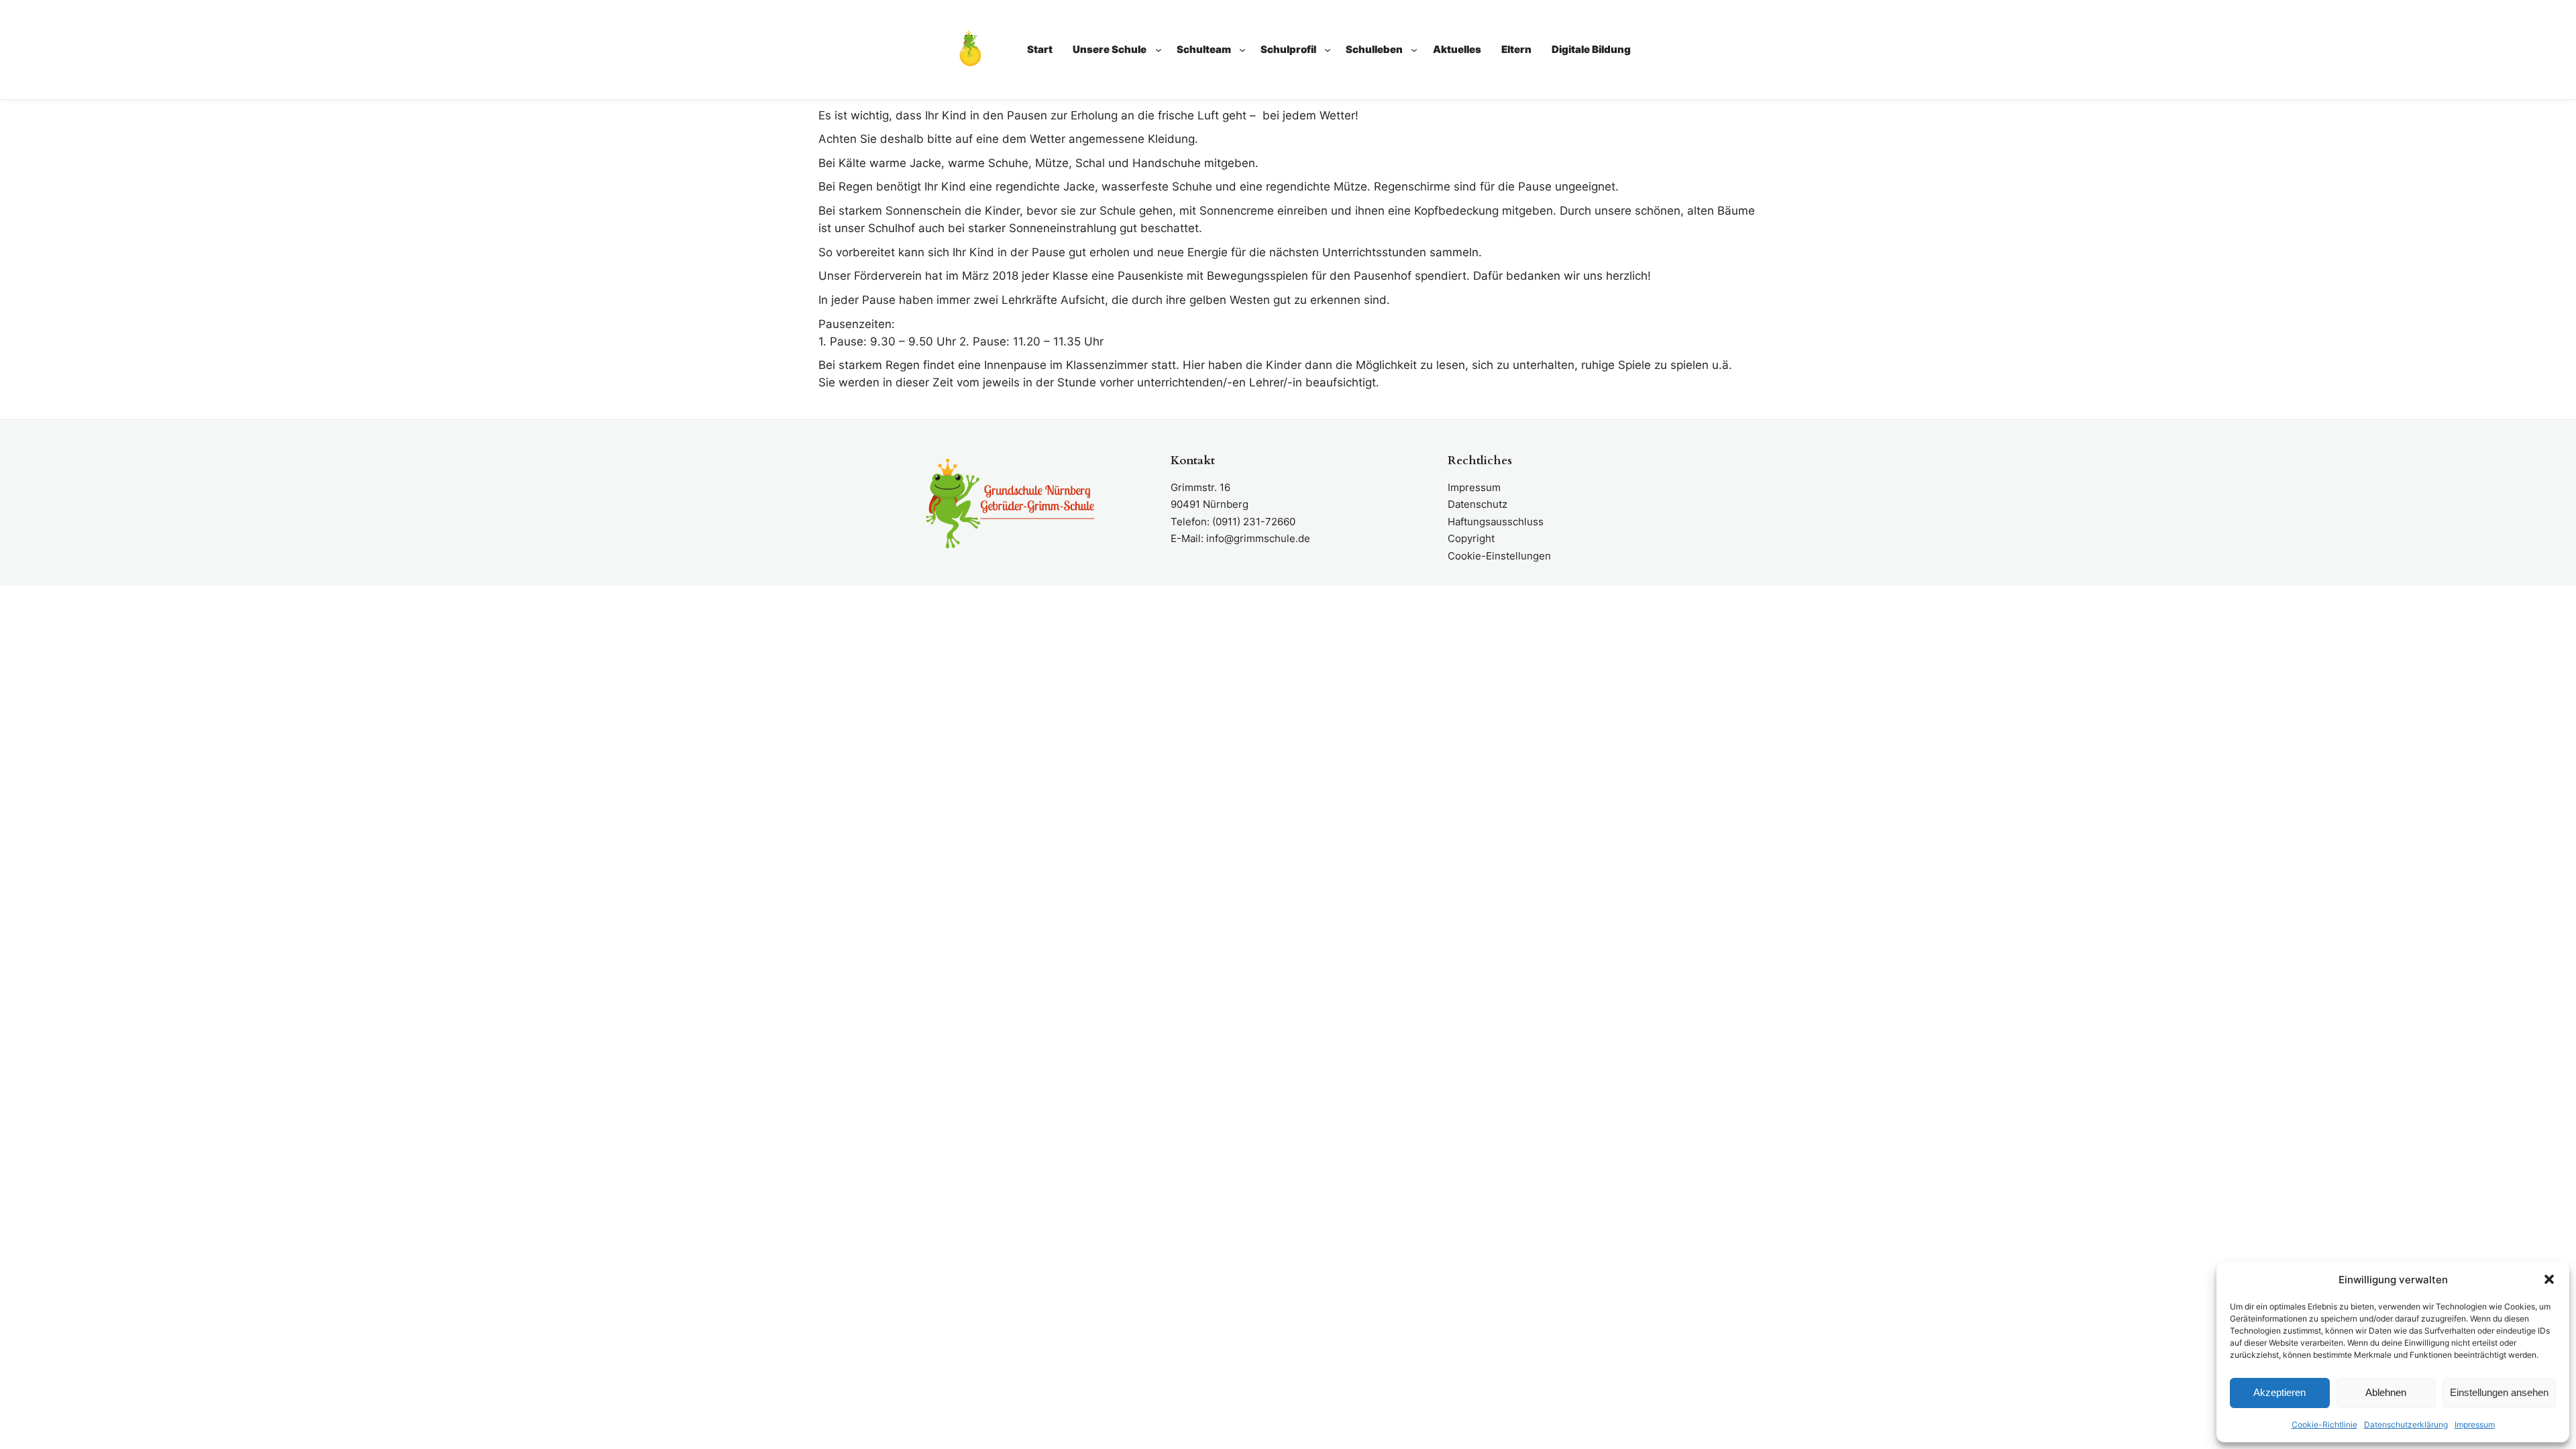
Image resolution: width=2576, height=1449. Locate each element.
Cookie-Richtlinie (2324, 1425)
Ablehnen (2386, 1392)
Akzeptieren (2279, 1392)
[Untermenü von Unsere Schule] (1159, 50)
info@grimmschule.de (1258, 538)
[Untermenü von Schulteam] (1242, 50)
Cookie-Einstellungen (1499, 556)
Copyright (1471, 538)
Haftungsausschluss (1496, 522)
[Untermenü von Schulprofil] (1328, 50)
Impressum (2475, 1425)
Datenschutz (1478, 504)
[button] (2549, 1279)
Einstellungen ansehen (2499, 1392)
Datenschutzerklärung (2406, 1425)
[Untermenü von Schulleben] (1414, 50)
